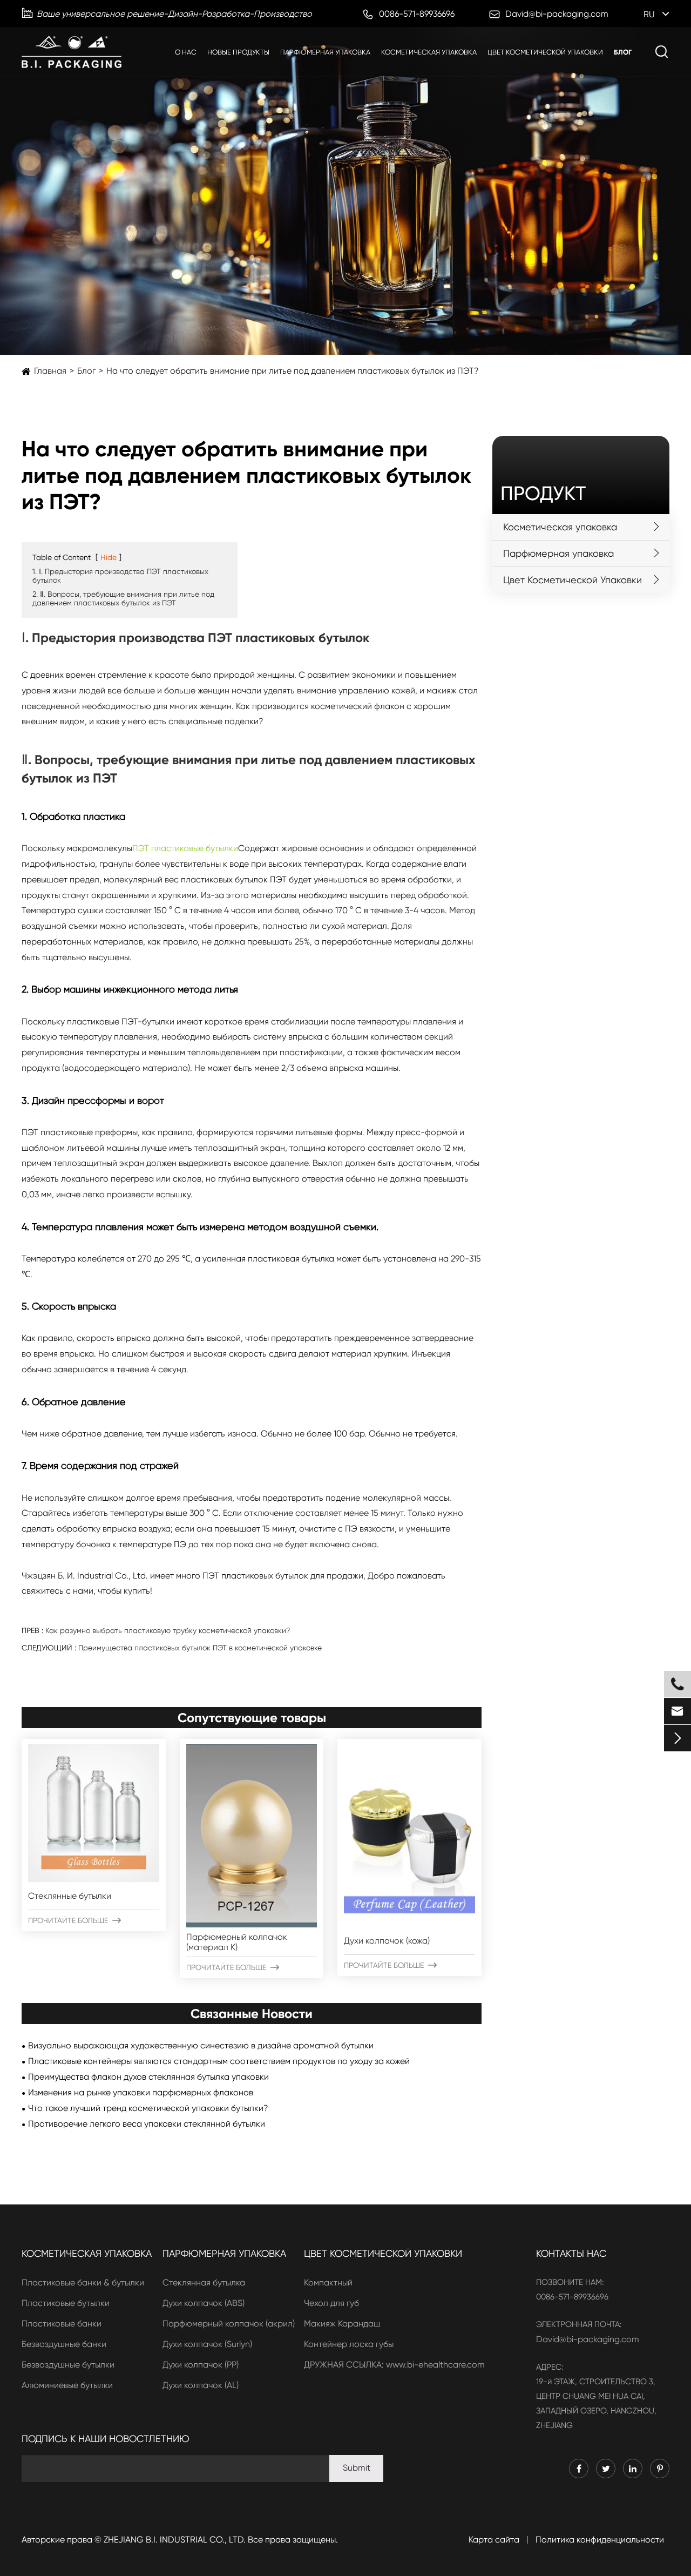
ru (649, 14)
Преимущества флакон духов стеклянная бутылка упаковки (148, 2077)
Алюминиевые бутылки (67, 2385)
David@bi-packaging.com (588, 2339)
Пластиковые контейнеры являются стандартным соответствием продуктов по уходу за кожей (219, 2061)
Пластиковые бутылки (66, 2303)
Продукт (543, 494)
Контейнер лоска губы (349, 2344)
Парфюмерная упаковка (325, 52)
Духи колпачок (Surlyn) (207, 2344)
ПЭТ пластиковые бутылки (185, 848)
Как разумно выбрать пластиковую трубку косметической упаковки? (168, 1630)
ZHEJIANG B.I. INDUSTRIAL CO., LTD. (175, 2540)
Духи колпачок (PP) (201, 2365)
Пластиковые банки (62, 2324)
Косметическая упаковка (429, 52)
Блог (623, 52)
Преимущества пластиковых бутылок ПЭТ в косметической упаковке (200, 1648)
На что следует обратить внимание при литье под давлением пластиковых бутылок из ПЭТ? (293, 371)
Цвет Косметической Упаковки (545, 52)
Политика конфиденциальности (600, 2540)
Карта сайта (494, 2540)
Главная (50, 371)
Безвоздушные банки (64, 2344)
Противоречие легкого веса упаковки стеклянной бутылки (147, 2124)
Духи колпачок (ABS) (204, 2303)
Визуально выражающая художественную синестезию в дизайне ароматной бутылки (201, 2045)
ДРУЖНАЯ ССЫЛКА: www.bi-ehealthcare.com (394, 2365)
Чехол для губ (331, 2303)
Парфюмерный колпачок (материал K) (237, 1942)
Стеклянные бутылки (70, 1896)
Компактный (328, 2282)
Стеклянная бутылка (204, 2282)
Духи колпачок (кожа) (387, 1941)
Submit (357, 2468)
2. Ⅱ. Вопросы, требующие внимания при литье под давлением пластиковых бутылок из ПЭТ (123, 598)
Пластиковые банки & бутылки (83, 2282)
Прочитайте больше (74, 1920)
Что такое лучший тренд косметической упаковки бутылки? (148, 2108)
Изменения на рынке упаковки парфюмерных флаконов (141, 2092)
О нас (186, 52)
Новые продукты (238, 52)
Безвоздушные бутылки (68, 2365)
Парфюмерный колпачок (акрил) (229, 2324)
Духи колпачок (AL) (201, 2385)
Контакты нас (571, 2253)
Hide (109, 557)
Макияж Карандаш (342, 2324)
